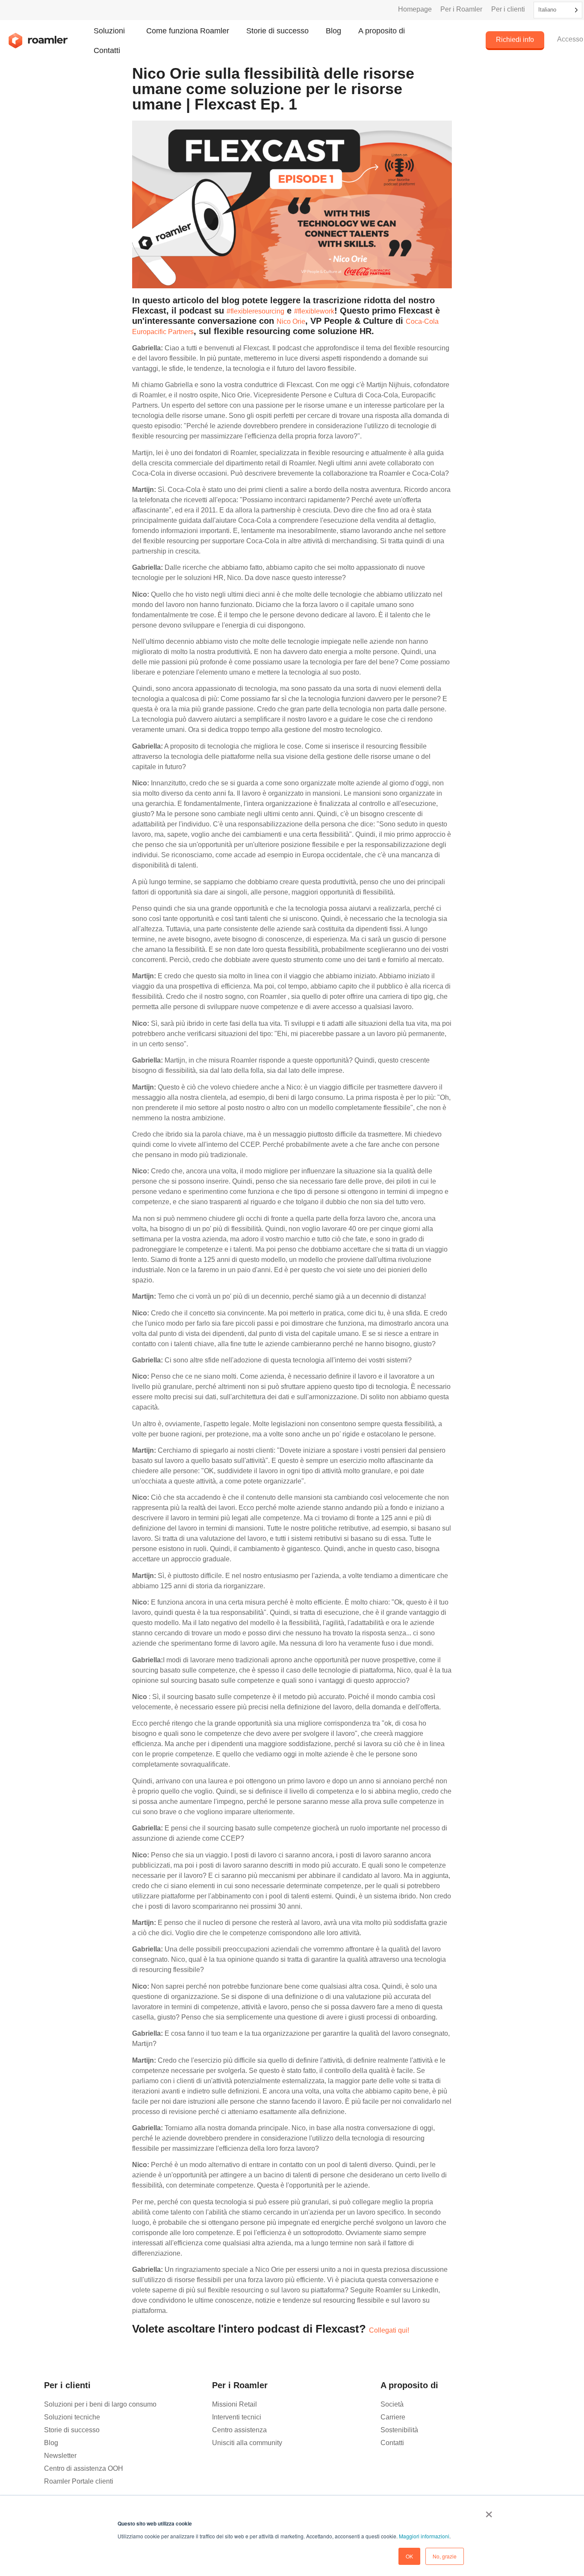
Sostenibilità (399, 2430)
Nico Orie (291, 321)
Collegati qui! (389, 2330)
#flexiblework (314, 311)
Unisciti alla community (247, 2443)
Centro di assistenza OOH (84, 2468)
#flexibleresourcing (255, 311)
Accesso (570, 39)
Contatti (107, 50)
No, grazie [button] (445, 2556)
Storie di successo (277, 31)
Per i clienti (508, 9)
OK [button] (409, 2556)
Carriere (393, 2417)
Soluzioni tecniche (72, 2417)
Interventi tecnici (237, 2417)
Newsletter (60, 2456)
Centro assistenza (239, 2430)
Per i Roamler (461, 9)
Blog (333, 31)
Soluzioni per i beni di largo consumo (100, 2404)
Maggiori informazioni (424, 2536)
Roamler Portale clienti (79, 2481)
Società (392, 2404)
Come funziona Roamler (188, 31)
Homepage (415, 9)
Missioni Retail (234, 2404)
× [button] (489, 2511)
